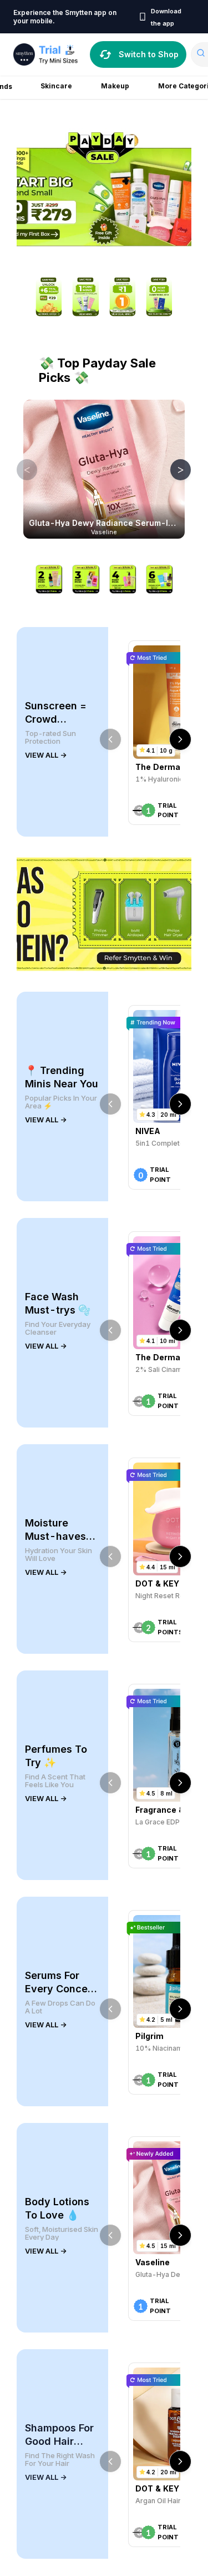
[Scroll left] (110, 739)
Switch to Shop (149, 54)
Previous (19, 469)
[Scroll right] (180, 739)
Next (173, 469)
